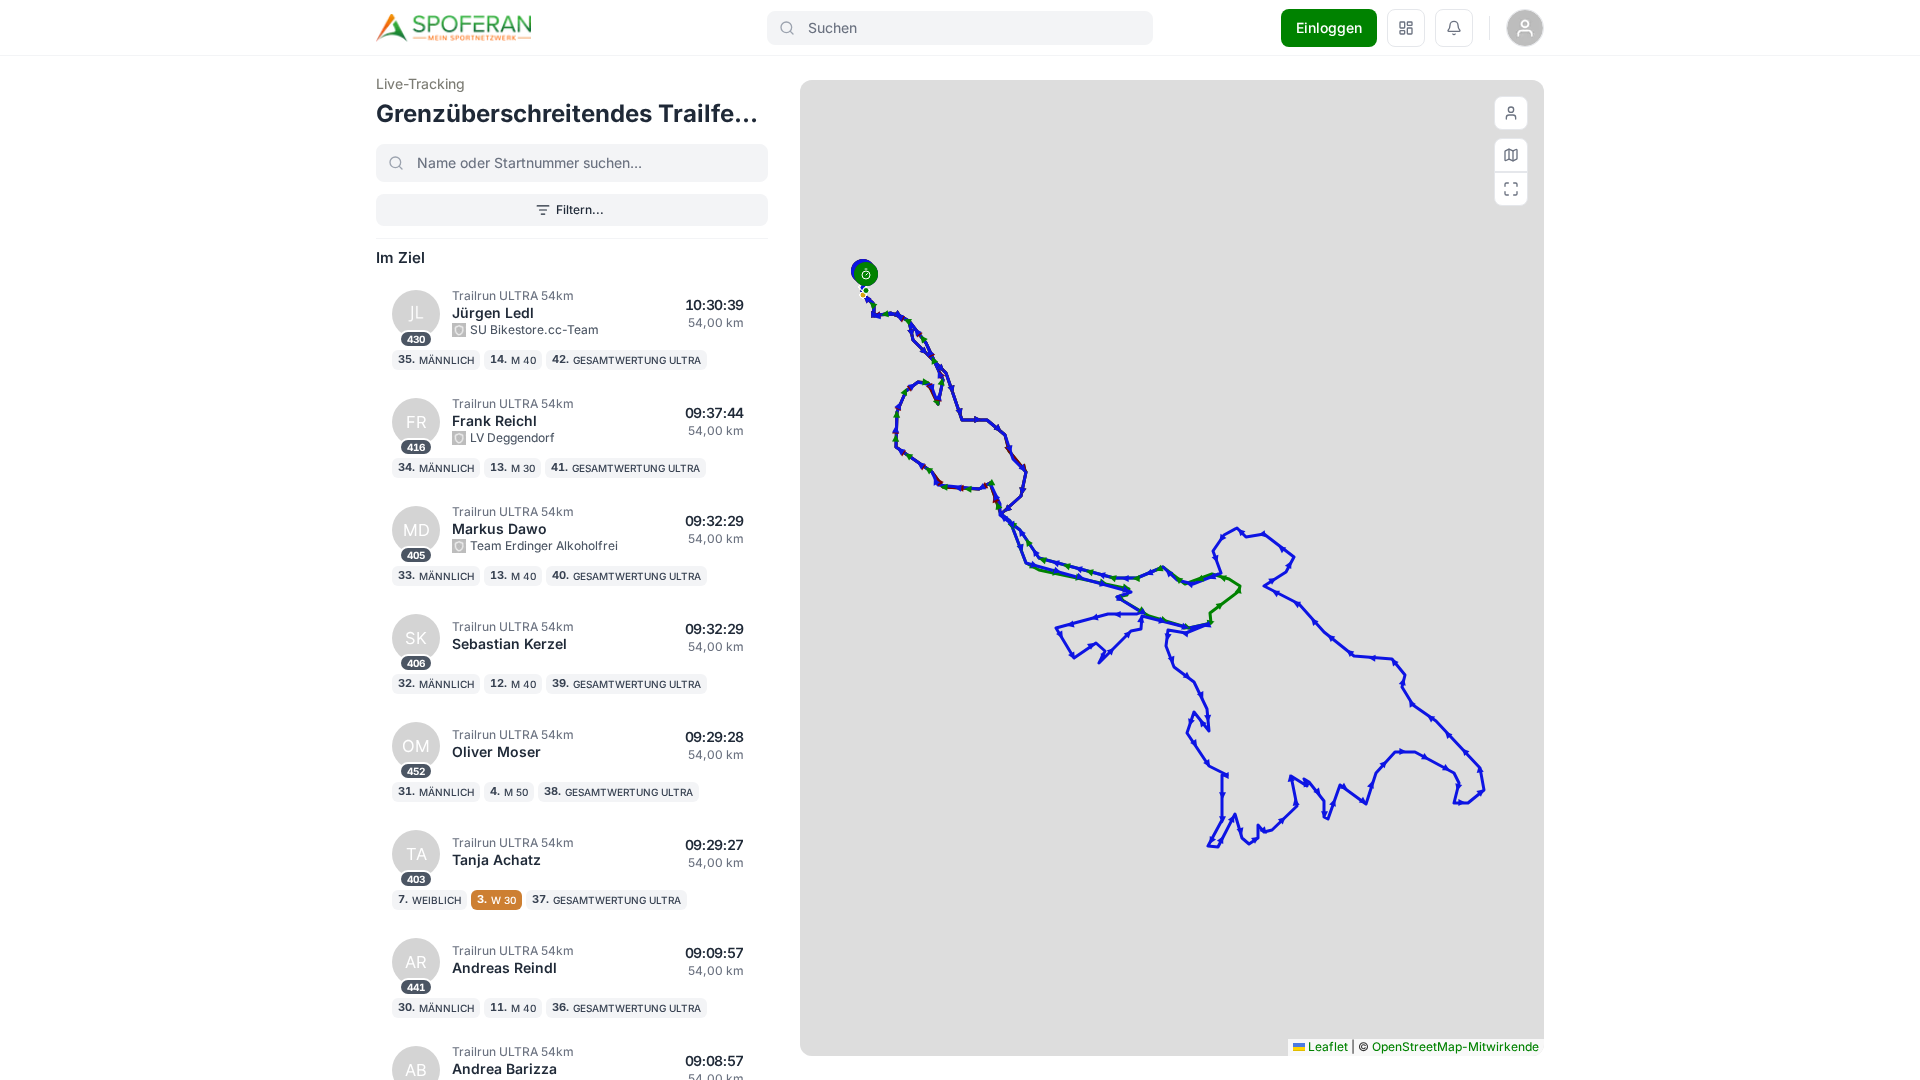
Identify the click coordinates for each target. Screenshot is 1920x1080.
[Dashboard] (1406, 28)
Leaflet (1326, 1046)
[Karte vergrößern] (1511, 189)
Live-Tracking (420, 83)
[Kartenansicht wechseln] (1511, 155)
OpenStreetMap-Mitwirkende (1455, 1046)
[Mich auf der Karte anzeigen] (1511, 113)
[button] (866, 278)
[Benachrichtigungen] (1454, 28)
